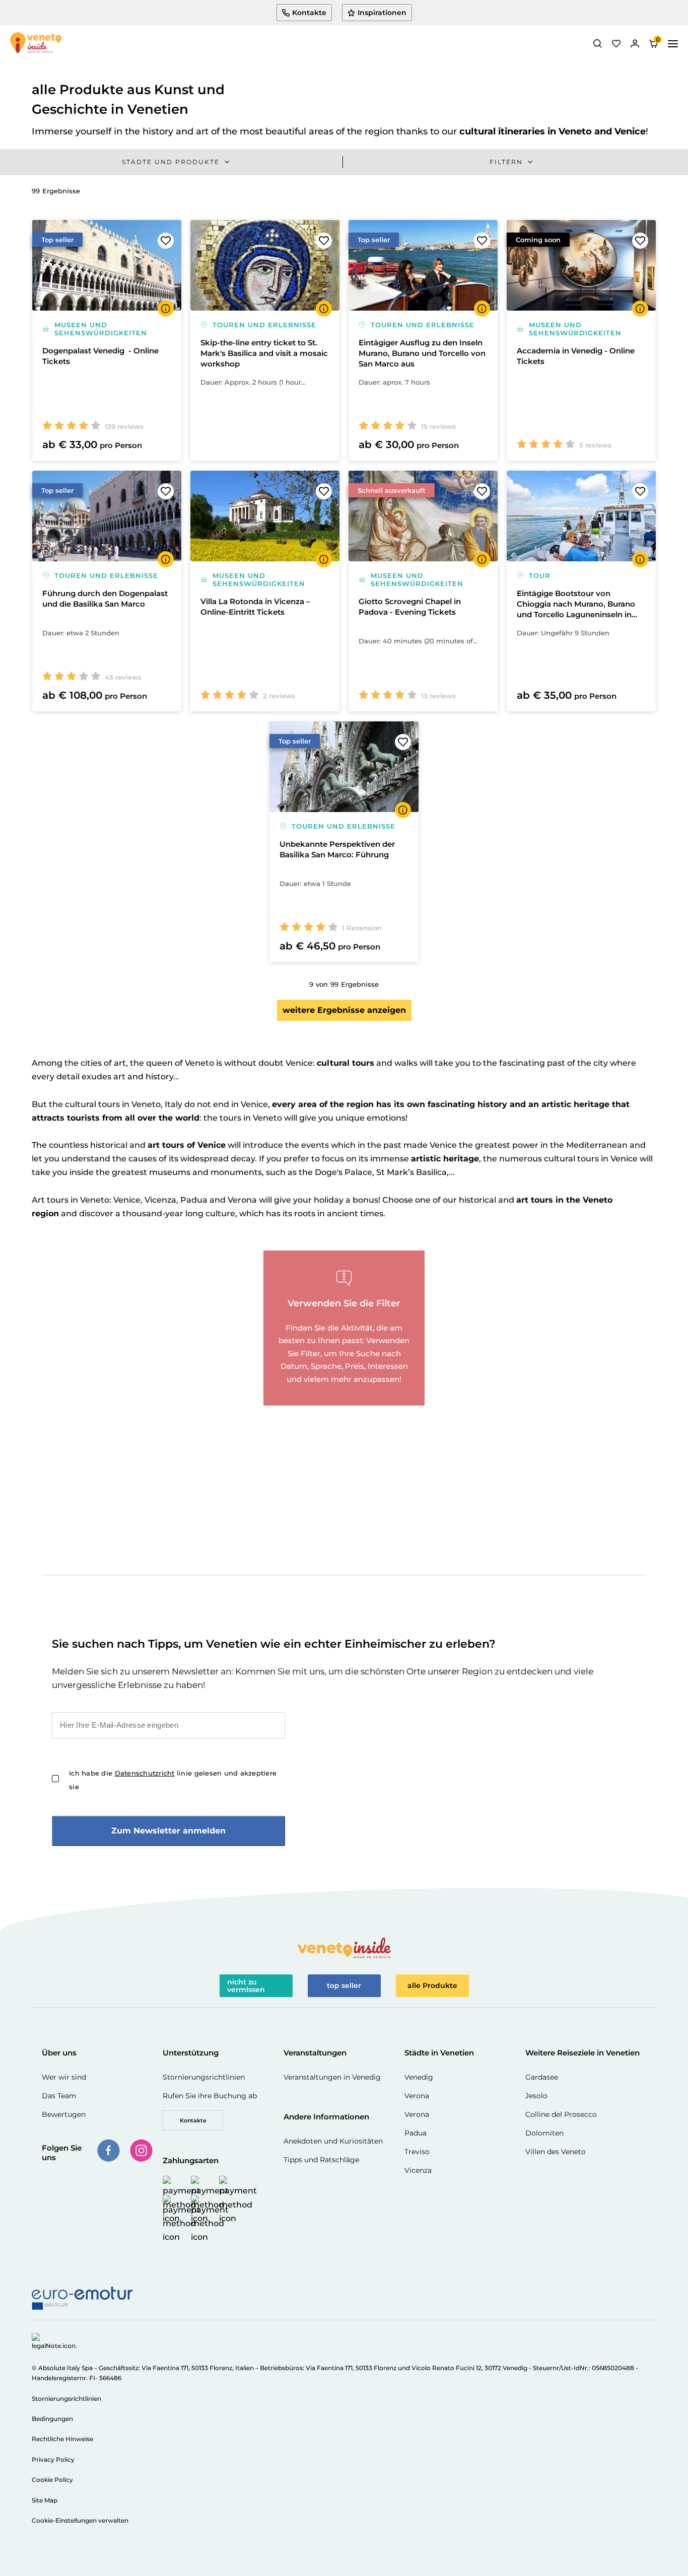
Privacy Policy (53, 2459)
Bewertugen (64, 2114)
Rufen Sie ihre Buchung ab (210, 2096)
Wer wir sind (64, 2077)
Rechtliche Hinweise (62, 2439)
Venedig (419, 2077)
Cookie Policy (52, 2480)
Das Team (59, 2096)
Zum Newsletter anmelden (168, 1831)
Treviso (417, 2152)
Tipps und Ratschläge (321, 2160)
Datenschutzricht (145, 1773)
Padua (416, 2133)
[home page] (36, 44)
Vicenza (418, 2170)
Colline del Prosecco (561, 2114)
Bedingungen (52, 2419)
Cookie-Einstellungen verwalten (80, 2520)
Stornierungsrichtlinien (204, 2077)
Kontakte (193, 2120)
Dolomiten (544, 2133)
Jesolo (536, 2096)
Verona (417, 2096)
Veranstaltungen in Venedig (332, 2077)
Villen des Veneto (556, 2152)
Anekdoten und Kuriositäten (333, 2141)
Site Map (45, 2500)
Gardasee (542, 2077)
